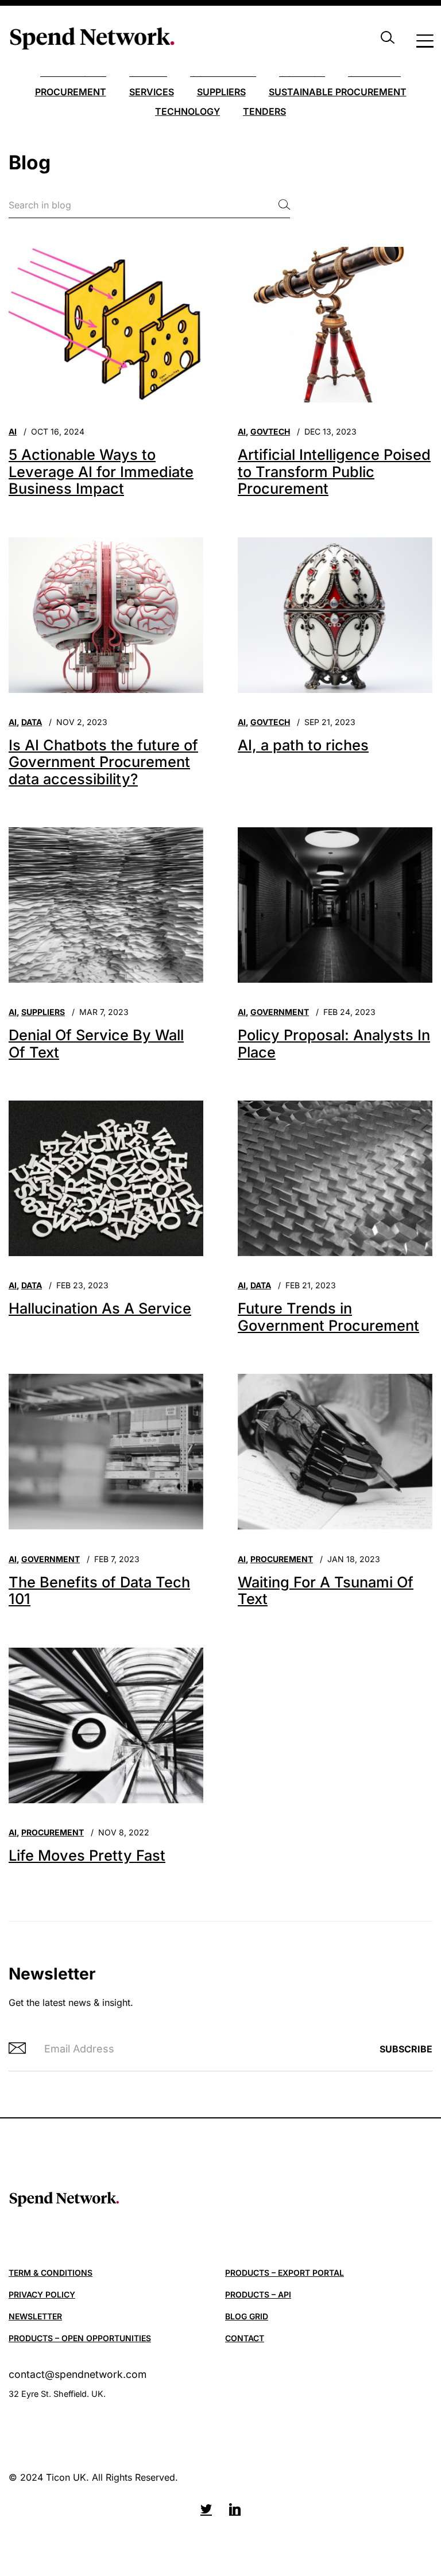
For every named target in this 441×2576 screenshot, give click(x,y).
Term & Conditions (51, 2273)
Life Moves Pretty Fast (87, 1855)
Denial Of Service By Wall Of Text (96, 1043)
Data (32, 722)
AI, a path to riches (303, 745)
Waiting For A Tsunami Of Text (326, 1591)
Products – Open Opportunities (80, 2338)
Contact (245, 2338)
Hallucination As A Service (100, 1308)
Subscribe (406, 2049)
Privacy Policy (42, 2294)
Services (152, 92)
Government (280, 1012)
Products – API (258, 2294)
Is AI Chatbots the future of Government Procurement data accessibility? (103, 762)
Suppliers (221, 92)
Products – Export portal (285, 2273)
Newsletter (35, 2316)
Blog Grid (247, 2316)
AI (13, 431)
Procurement (71, 92)
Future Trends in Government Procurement (328, 1317)
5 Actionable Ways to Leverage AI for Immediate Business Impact (101, 471)
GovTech (270, 431)
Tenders (264, 111)
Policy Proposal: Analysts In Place (334, 1043)
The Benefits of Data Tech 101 (99, 1591)
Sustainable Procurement (338, 92)
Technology (187, 111)
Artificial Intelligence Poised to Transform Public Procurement (334, 471)
